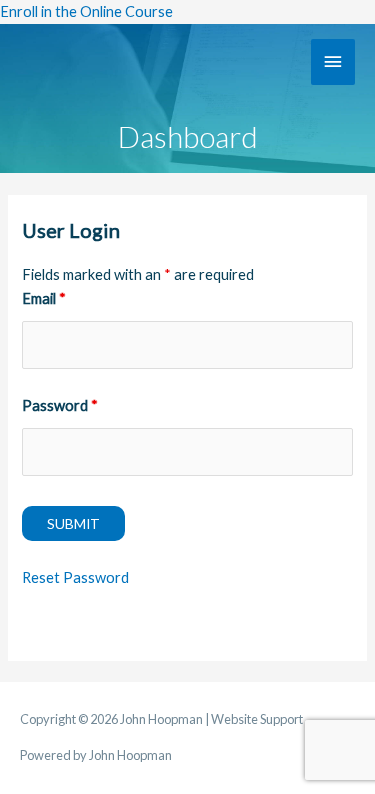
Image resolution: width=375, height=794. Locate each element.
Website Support (257, 719)
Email (44, 298)
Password (60, 405)
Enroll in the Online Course (86, 11)
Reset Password (75, 577)
